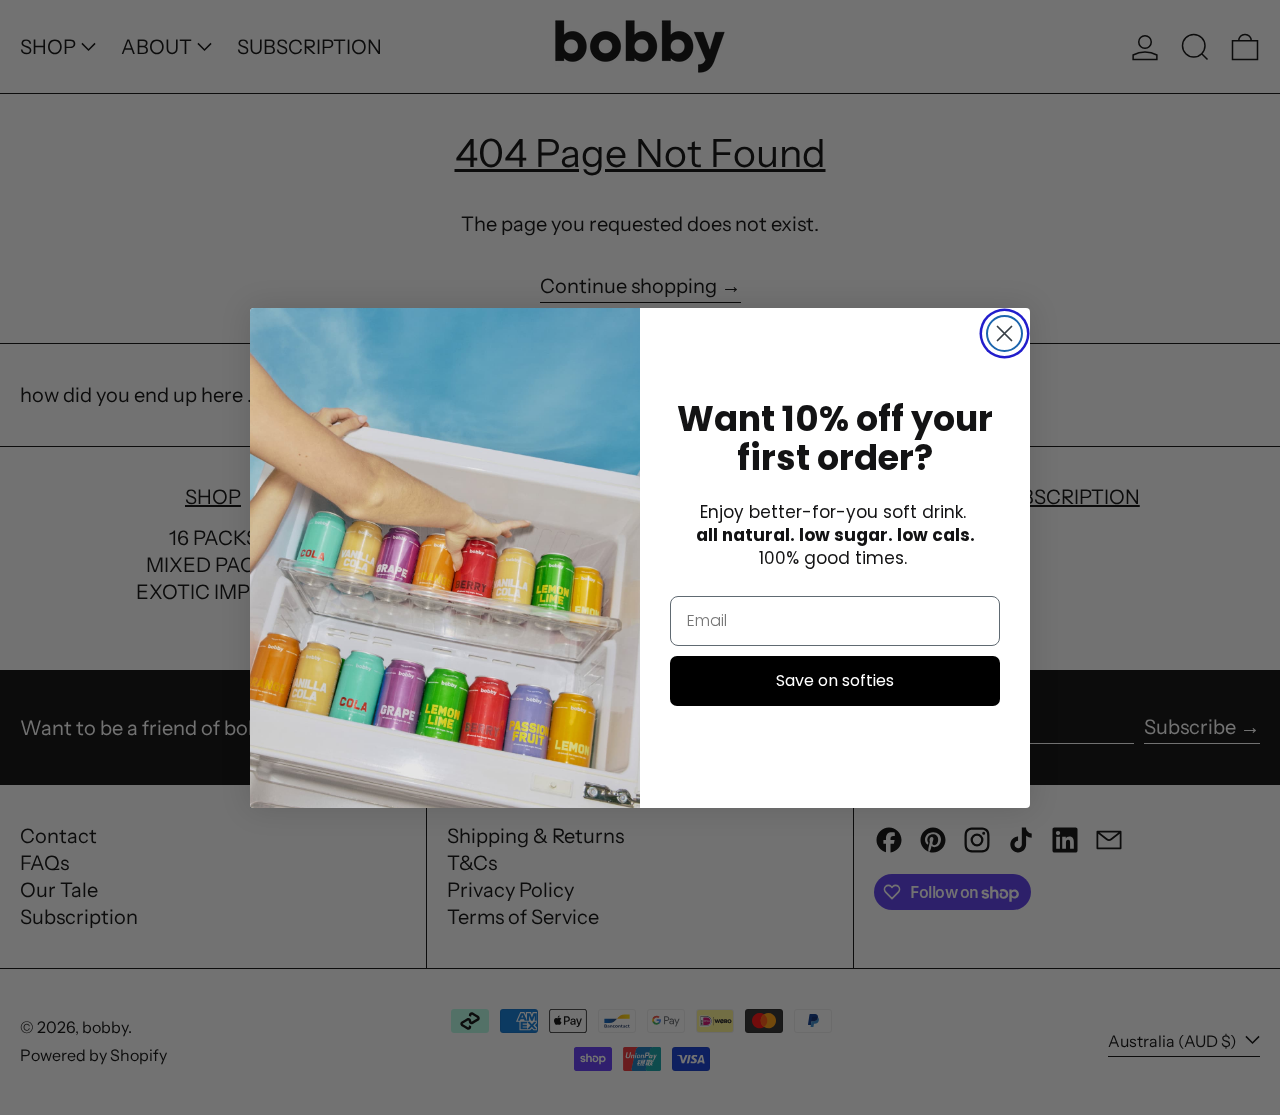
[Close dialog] (1004, 333)
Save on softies (835, 679)
